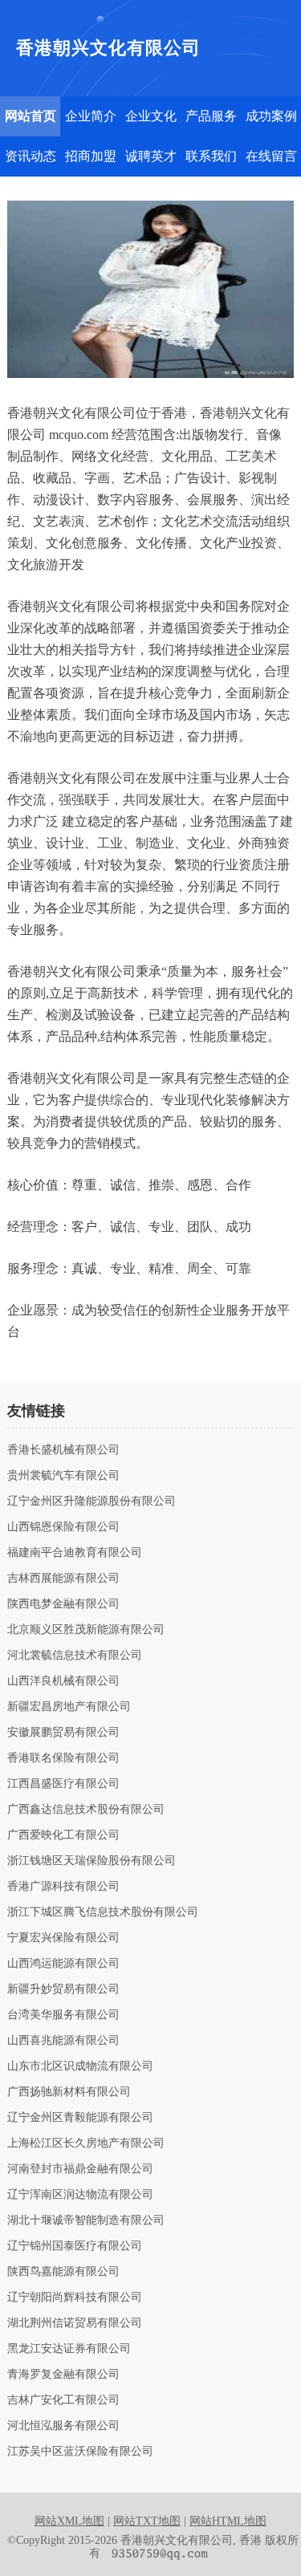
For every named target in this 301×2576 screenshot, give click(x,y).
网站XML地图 (69, 2521)
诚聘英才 (151, 156)
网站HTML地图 (228, 2521)
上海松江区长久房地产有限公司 (86, 2143)
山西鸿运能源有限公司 (63, 1964)
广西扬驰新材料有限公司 (69, 2092)
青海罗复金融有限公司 (63, 2375)
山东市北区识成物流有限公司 (80, 2066)
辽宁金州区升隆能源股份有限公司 (92, 1501)
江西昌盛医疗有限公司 (63, 1784)
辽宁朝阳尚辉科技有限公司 (75, 2298)
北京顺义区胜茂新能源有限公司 (86, 1630)
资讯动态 (31, 156)
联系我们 (211, 156)
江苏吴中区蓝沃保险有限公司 (80, 2452)
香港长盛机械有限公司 (63, 1450)
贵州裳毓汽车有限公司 (63, 1476)
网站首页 (31, 116)
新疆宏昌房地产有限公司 (69, 1707)
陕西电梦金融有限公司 (63, 1604)
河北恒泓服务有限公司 (63, 2426)
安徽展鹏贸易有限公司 (63, 1733)
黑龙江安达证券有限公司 (69, 2349)
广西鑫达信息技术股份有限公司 (86, 1810)
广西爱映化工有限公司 (63, 1835)
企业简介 (91, 116)
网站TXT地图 (147, 2521)
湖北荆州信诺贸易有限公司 (75, 2323)
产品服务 (211, 116)
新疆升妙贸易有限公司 (63, 1989)
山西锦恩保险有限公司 (63, 1527)
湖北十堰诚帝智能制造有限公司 (86, 2220)
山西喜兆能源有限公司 (63, 2041)
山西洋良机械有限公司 (63, 1681)
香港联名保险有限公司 (63, 1758)
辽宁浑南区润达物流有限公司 (80, 2195)
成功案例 (271, 116)
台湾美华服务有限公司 (63, 2015)
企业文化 (151, 116)
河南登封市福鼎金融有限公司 (80, 2169)
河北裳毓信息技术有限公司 (75, 1656)
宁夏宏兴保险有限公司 (63, 1938)
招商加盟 (91, 156)
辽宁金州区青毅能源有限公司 (80, 2118)
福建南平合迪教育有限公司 (75, 1553)
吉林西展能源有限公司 (63, 1579)
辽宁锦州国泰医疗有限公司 (75, 2246)
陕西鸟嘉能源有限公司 (63, 2272)
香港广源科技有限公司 (63, 1887)
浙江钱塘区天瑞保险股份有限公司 (92, 1861)
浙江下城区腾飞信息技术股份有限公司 (103, 1912)
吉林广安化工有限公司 (63, 2400)
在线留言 (271, 156)
